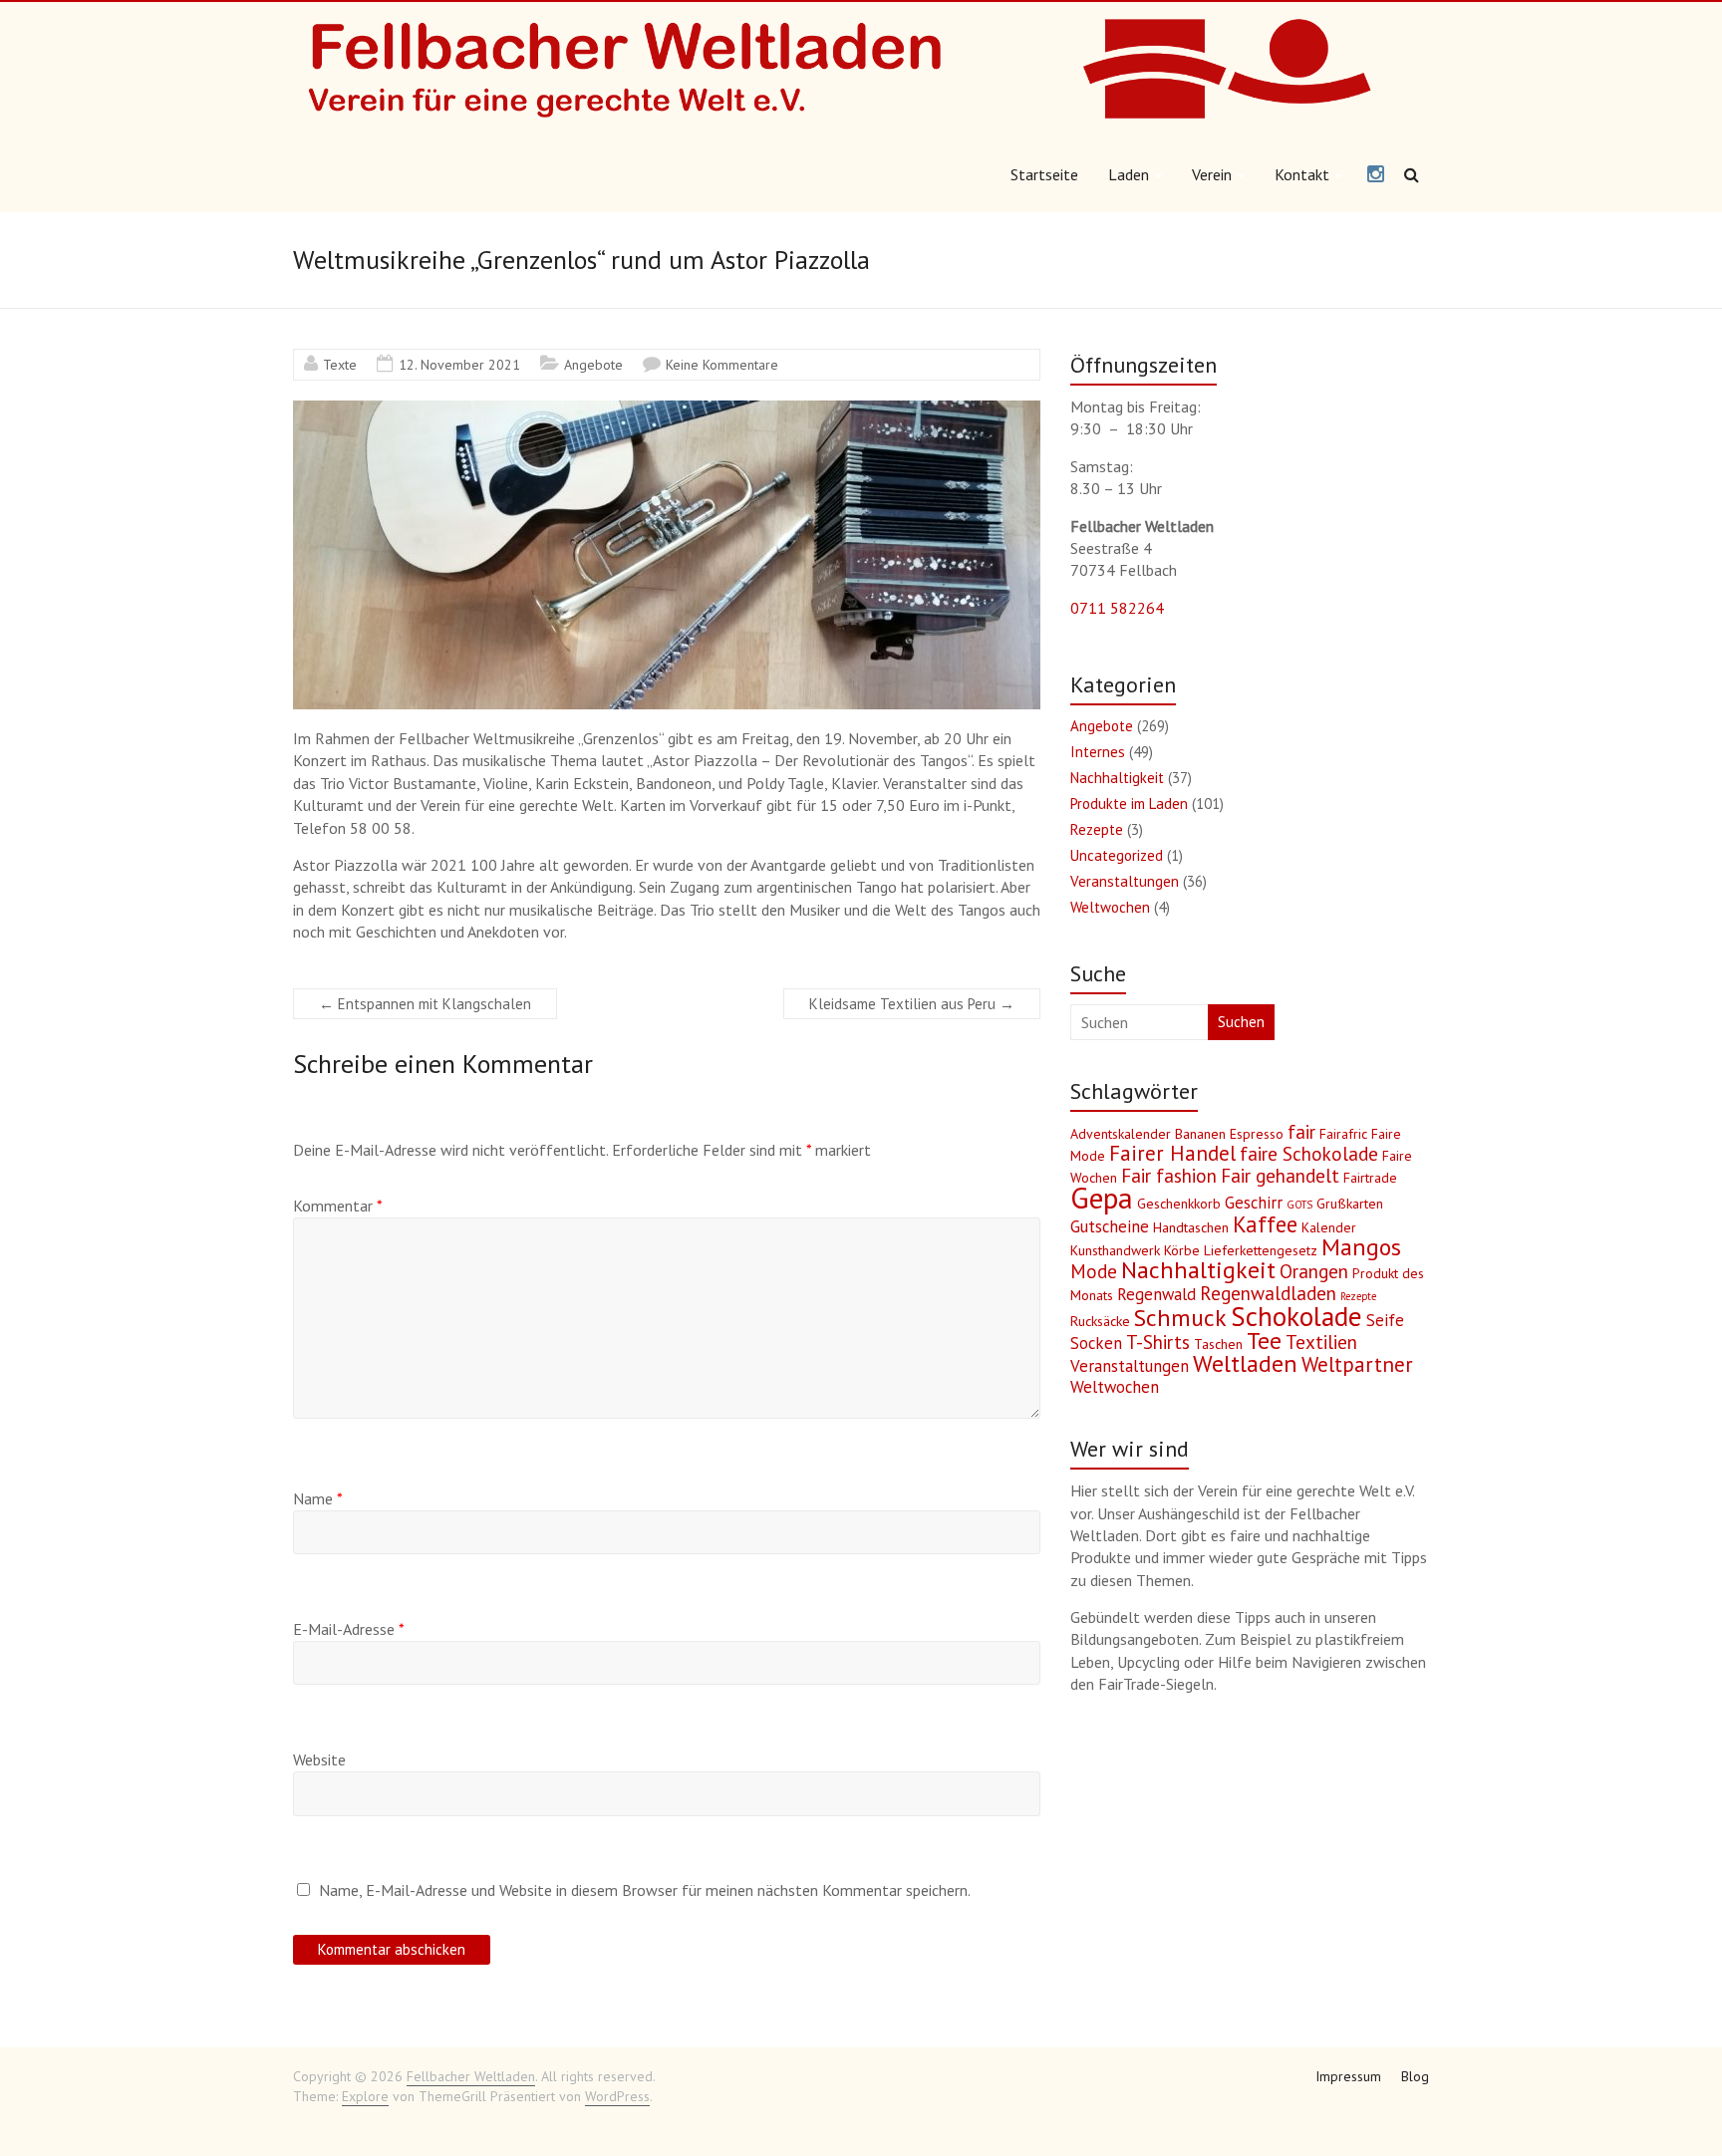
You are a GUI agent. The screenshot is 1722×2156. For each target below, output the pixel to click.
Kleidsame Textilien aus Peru (912, 1004)
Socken (1096, 1343)
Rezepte (1097, 829)
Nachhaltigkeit (1117, 778)
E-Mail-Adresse (349, 1629)
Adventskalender (1121, 1134)
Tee (1264, 1341)
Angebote (593, 365)
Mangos (1361, 1247)
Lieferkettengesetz (1261, 1250)
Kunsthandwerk (1115, 1250)
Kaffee (1265, 1224)
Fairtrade (1370, 1178)
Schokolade (1296, 1316)
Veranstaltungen (1125, 881)
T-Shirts (1158, 1342)
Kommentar (338, 1206)
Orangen (1314, 1271)
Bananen (1200, 1134)
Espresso (1257, 1134)
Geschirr (1254, 1203)
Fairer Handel (1172, 1153)
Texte (340, 365)
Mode (1094, 1271)
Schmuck (1180, 1318)
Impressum (1348, 2076)
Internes (1098, 752)
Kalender (1329, 1227)
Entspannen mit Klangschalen (425, 1004)
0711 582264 (1117, 608)
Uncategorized (1117, 855)
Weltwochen (1110, 907)
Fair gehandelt (1280, 1176)
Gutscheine (1110, 1226)
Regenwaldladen (1268, 1293)
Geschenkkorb (1179, 1204)
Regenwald (1156, 1294)
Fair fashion (1169, 1176)
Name (318, 1498)
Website (319, 1759)
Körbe (1182, 1250)
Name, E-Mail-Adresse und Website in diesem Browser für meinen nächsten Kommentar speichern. (645, 1890)
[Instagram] (1376, 175)
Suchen (1241, 1022)
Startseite (1044, 174)
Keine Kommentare (722, 365)
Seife (1385, 1320)
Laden (1129, 174)
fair (1301, 1132)
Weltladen (1245, 1363)
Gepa (1102, 1198)
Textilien (1321, 1342)
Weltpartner (1357, 1364)
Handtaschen (1191, 1227)
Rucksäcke (1100, 1321)
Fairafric (1343, 1134)
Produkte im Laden (1129, 804)
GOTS (1299, 1205)
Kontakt (1302, 174)
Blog (1415, 2076)
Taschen (1218, 1344)
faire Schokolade (1309, 1154)
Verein (1212, 174)
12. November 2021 (459, 365)
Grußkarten (1350, 1204)
